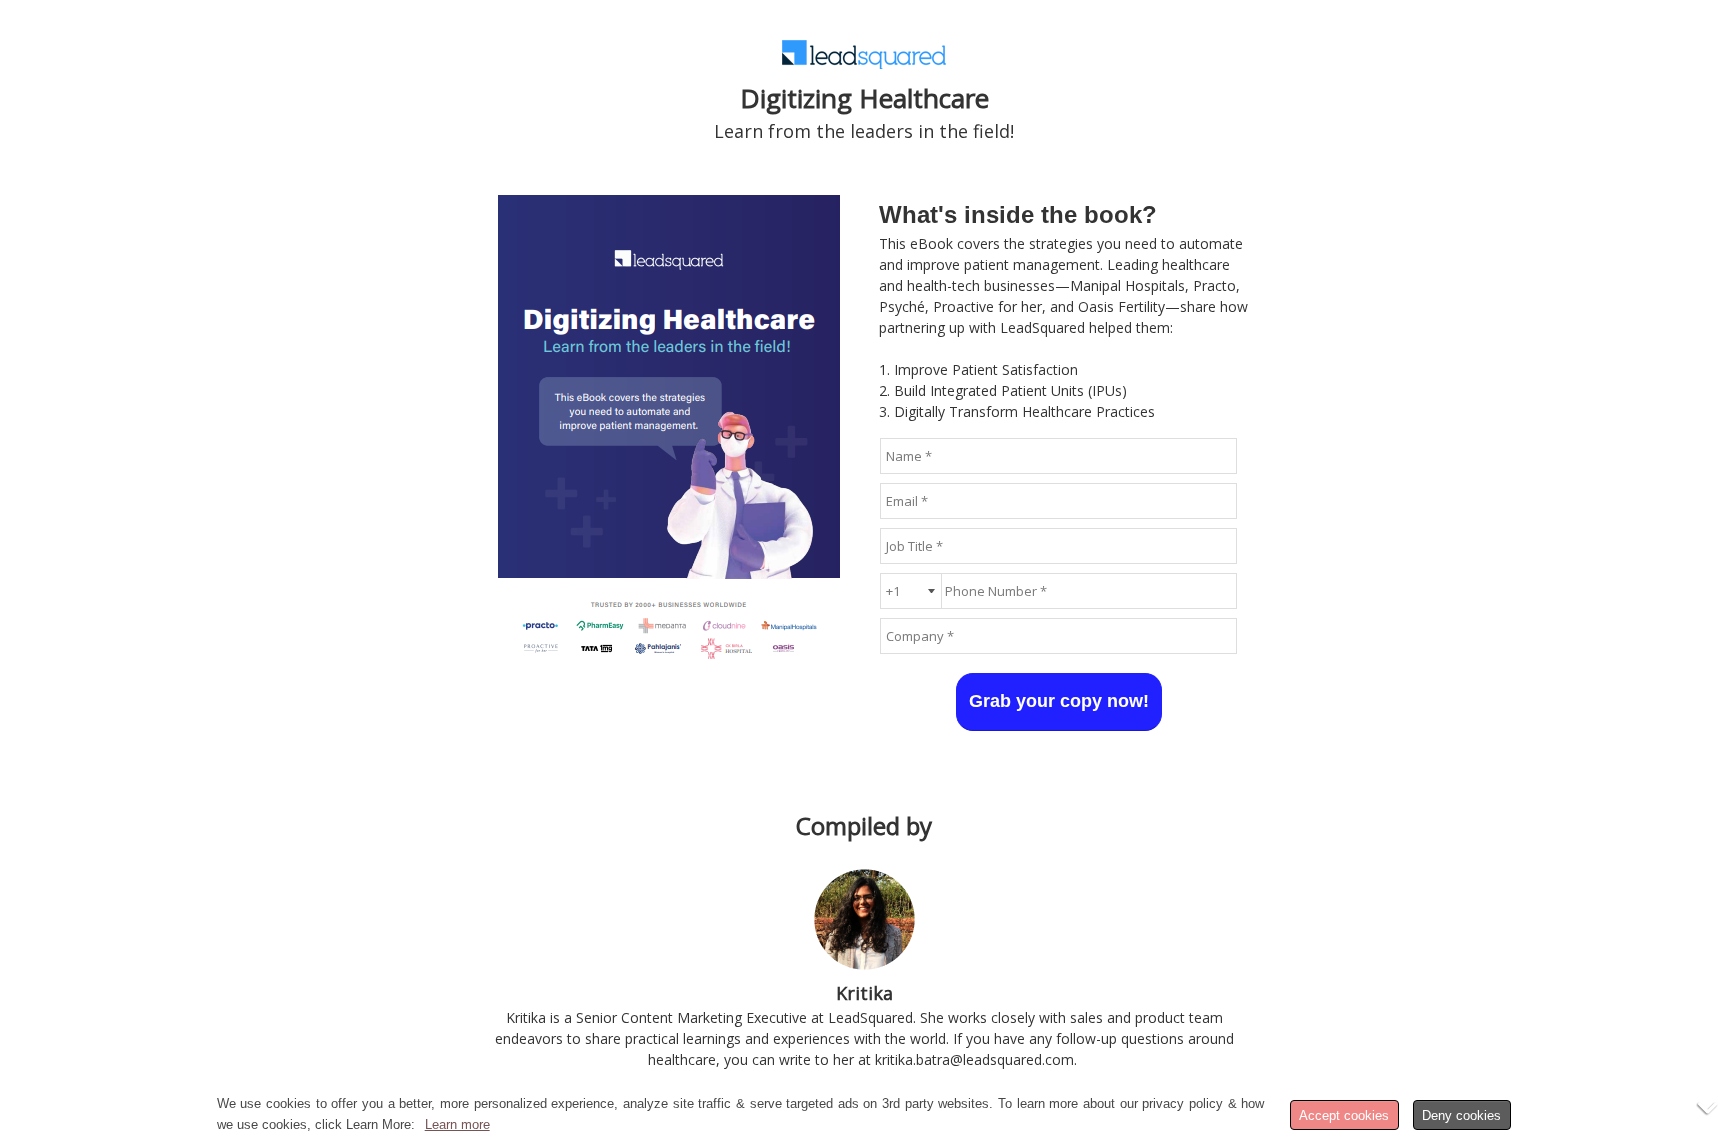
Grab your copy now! (1059, 701)
